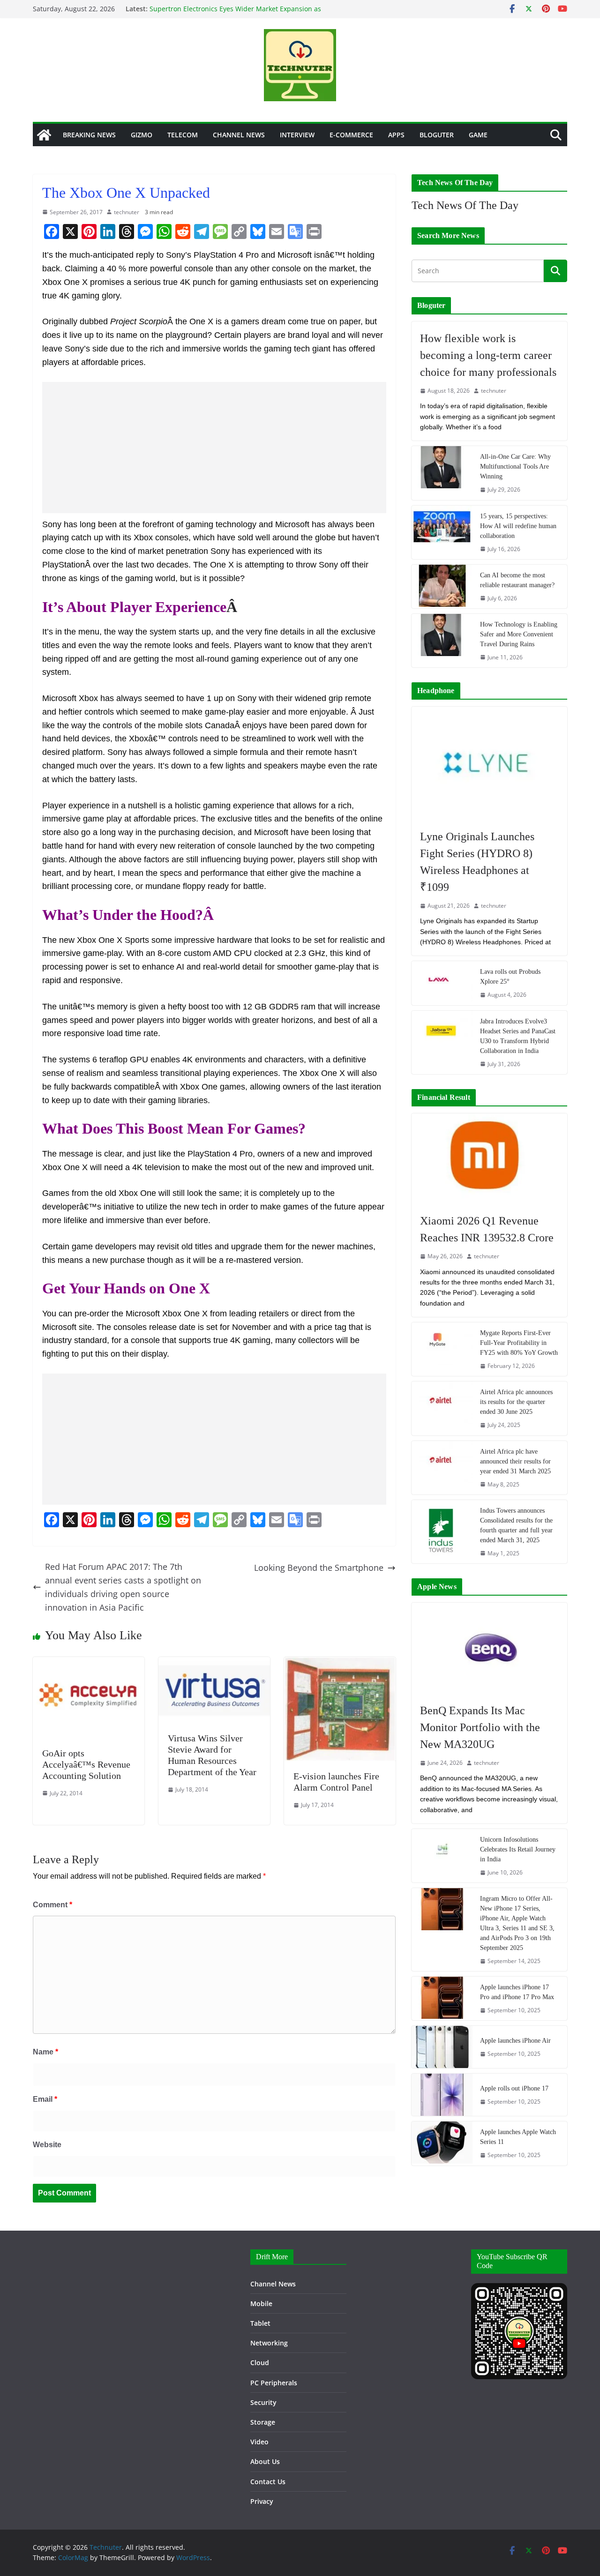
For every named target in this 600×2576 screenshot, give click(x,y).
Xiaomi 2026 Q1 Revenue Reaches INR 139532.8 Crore (487, 1229)
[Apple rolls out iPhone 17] (442, 2095)
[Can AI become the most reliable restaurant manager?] (442, 586)
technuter (127, 212)
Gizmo (142, 135)
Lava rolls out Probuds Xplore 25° (510, 977)
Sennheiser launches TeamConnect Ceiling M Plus (228, 9)
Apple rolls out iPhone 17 (514, 2088)
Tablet (260, 2323)
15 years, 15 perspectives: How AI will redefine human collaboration (518, 526)
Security (263, 2402)
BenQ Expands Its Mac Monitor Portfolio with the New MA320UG (480, 1727)
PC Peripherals (274, 2383)
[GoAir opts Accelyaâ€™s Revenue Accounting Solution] (89, 1664)
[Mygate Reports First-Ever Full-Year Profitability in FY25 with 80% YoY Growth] (442, 1349)
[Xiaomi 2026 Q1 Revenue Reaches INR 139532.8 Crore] (489, 1159)
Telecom (183, 135)
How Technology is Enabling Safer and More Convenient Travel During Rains (519, 634)
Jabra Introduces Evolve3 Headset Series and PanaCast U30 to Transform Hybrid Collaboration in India (518, 1036)
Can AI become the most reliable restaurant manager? (517, 580)
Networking (269, 2343)
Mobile (261, 2303)
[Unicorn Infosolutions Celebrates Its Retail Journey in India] (442, 1856)
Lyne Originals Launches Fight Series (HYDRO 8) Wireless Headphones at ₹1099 (477, 862)
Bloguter (437, 135)
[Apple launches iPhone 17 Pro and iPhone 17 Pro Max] (442, 1998)
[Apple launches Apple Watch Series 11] (442, 2143)
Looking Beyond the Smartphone (319, 1568)
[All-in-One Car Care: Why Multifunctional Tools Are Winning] (442, 473)
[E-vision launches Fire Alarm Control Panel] (340, 1664)
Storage (263, 2422)
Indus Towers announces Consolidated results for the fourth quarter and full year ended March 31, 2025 (516, 1525)
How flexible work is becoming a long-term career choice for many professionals (488, 355)
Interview (297, 135)
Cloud (260, 2363)
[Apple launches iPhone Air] (442, 2047)
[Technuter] (44, 135)
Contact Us (268, 2482)
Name (45, 2052)
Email (45, 2099)
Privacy (262, 2501)
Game (478, 135)
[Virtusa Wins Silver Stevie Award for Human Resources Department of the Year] (214, 1664)
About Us (265, 2461)
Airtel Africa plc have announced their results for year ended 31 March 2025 (515, 1461)
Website (47, 2145)
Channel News (239, 135)
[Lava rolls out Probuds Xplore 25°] (442, 983)
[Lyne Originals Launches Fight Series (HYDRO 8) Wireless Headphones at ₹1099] (489, 763)
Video (259, 2442)
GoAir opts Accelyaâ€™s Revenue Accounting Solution (86, 1764)
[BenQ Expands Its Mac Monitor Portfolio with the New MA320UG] (489, 1648)
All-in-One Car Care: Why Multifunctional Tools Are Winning (515, 467)
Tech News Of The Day (465, 205)
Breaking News (89, 135)
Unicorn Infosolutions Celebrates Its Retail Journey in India (518, 1849)
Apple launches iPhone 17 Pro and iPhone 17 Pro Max (517, 1992)
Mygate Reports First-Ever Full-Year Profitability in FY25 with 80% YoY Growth (519, 1343)
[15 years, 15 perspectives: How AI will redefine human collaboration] (442, 532)
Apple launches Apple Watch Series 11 (518, 2137)
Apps (396, 135)
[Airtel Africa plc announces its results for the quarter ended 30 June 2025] (442, 1408)
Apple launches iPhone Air (515, 2041)
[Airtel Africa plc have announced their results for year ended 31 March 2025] (442, 1468)
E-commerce (351, 135)
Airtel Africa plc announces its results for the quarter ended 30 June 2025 (516, 1402)
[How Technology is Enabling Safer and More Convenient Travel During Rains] (442, 641)
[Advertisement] (214, 448)
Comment (52, 1905)
